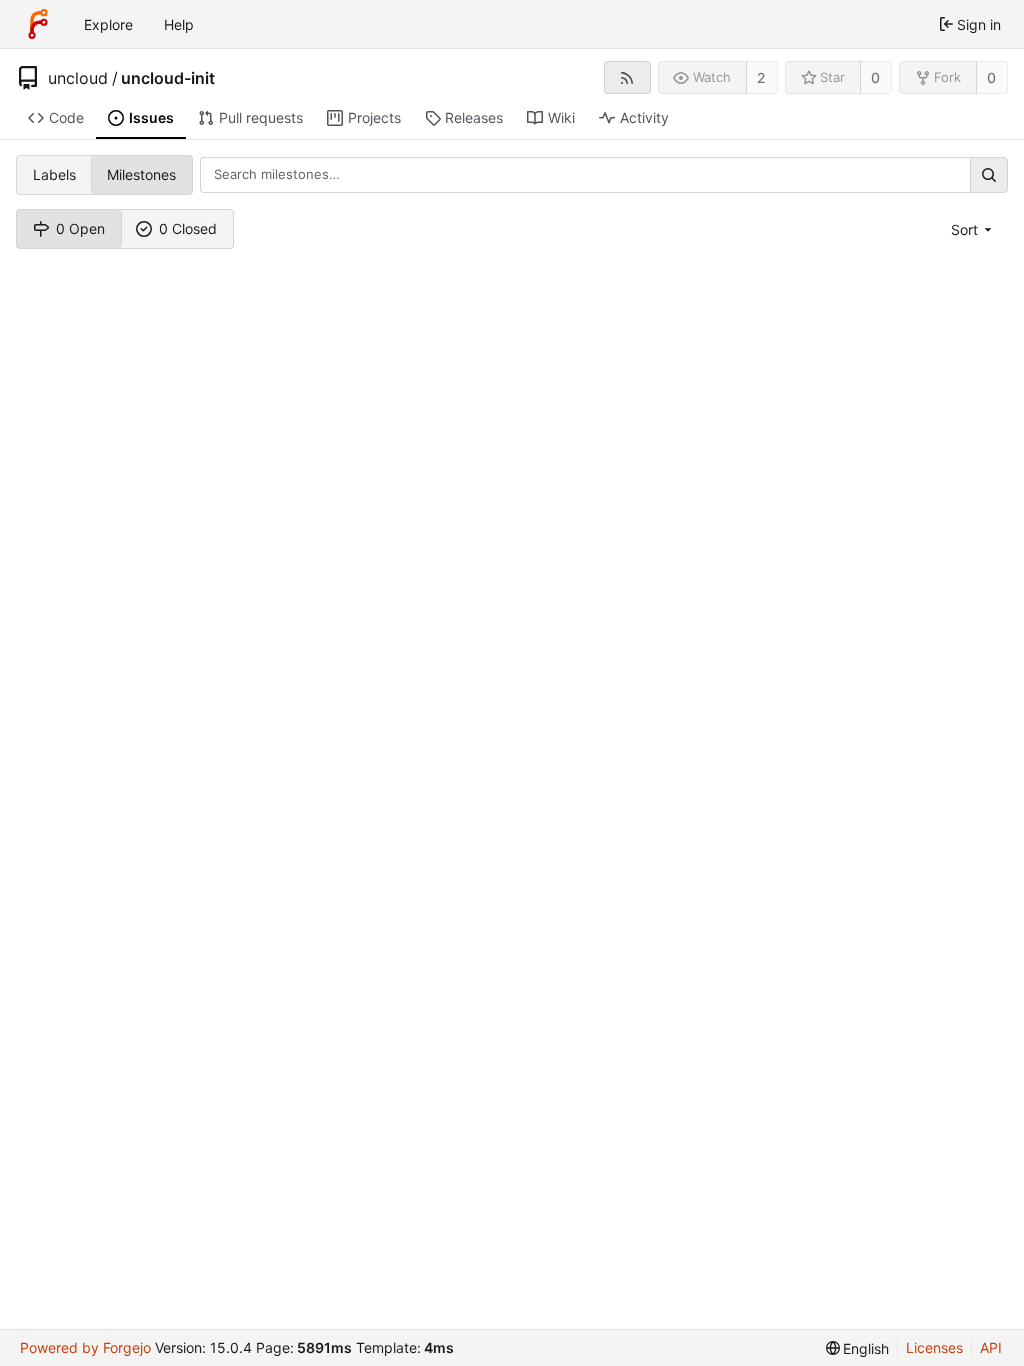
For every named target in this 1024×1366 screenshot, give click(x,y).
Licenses (934, 1347)
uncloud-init (168, 78)
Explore (108, 24)
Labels (54, 174)
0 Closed (188, 228)
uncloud (78, 78)
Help (179, 24)
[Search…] (989, 174)
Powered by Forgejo (85, 1347)
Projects (374, 117)
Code (66, 117)
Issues (151, 117)
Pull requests (261, 117)
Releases (474, 117)
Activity (644, 117)
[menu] (973, 229)
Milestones (141, 174)
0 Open (80, 228)
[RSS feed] (627, 77)
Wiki (561, 117)
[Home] (38, 24)
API (991, 1347)
